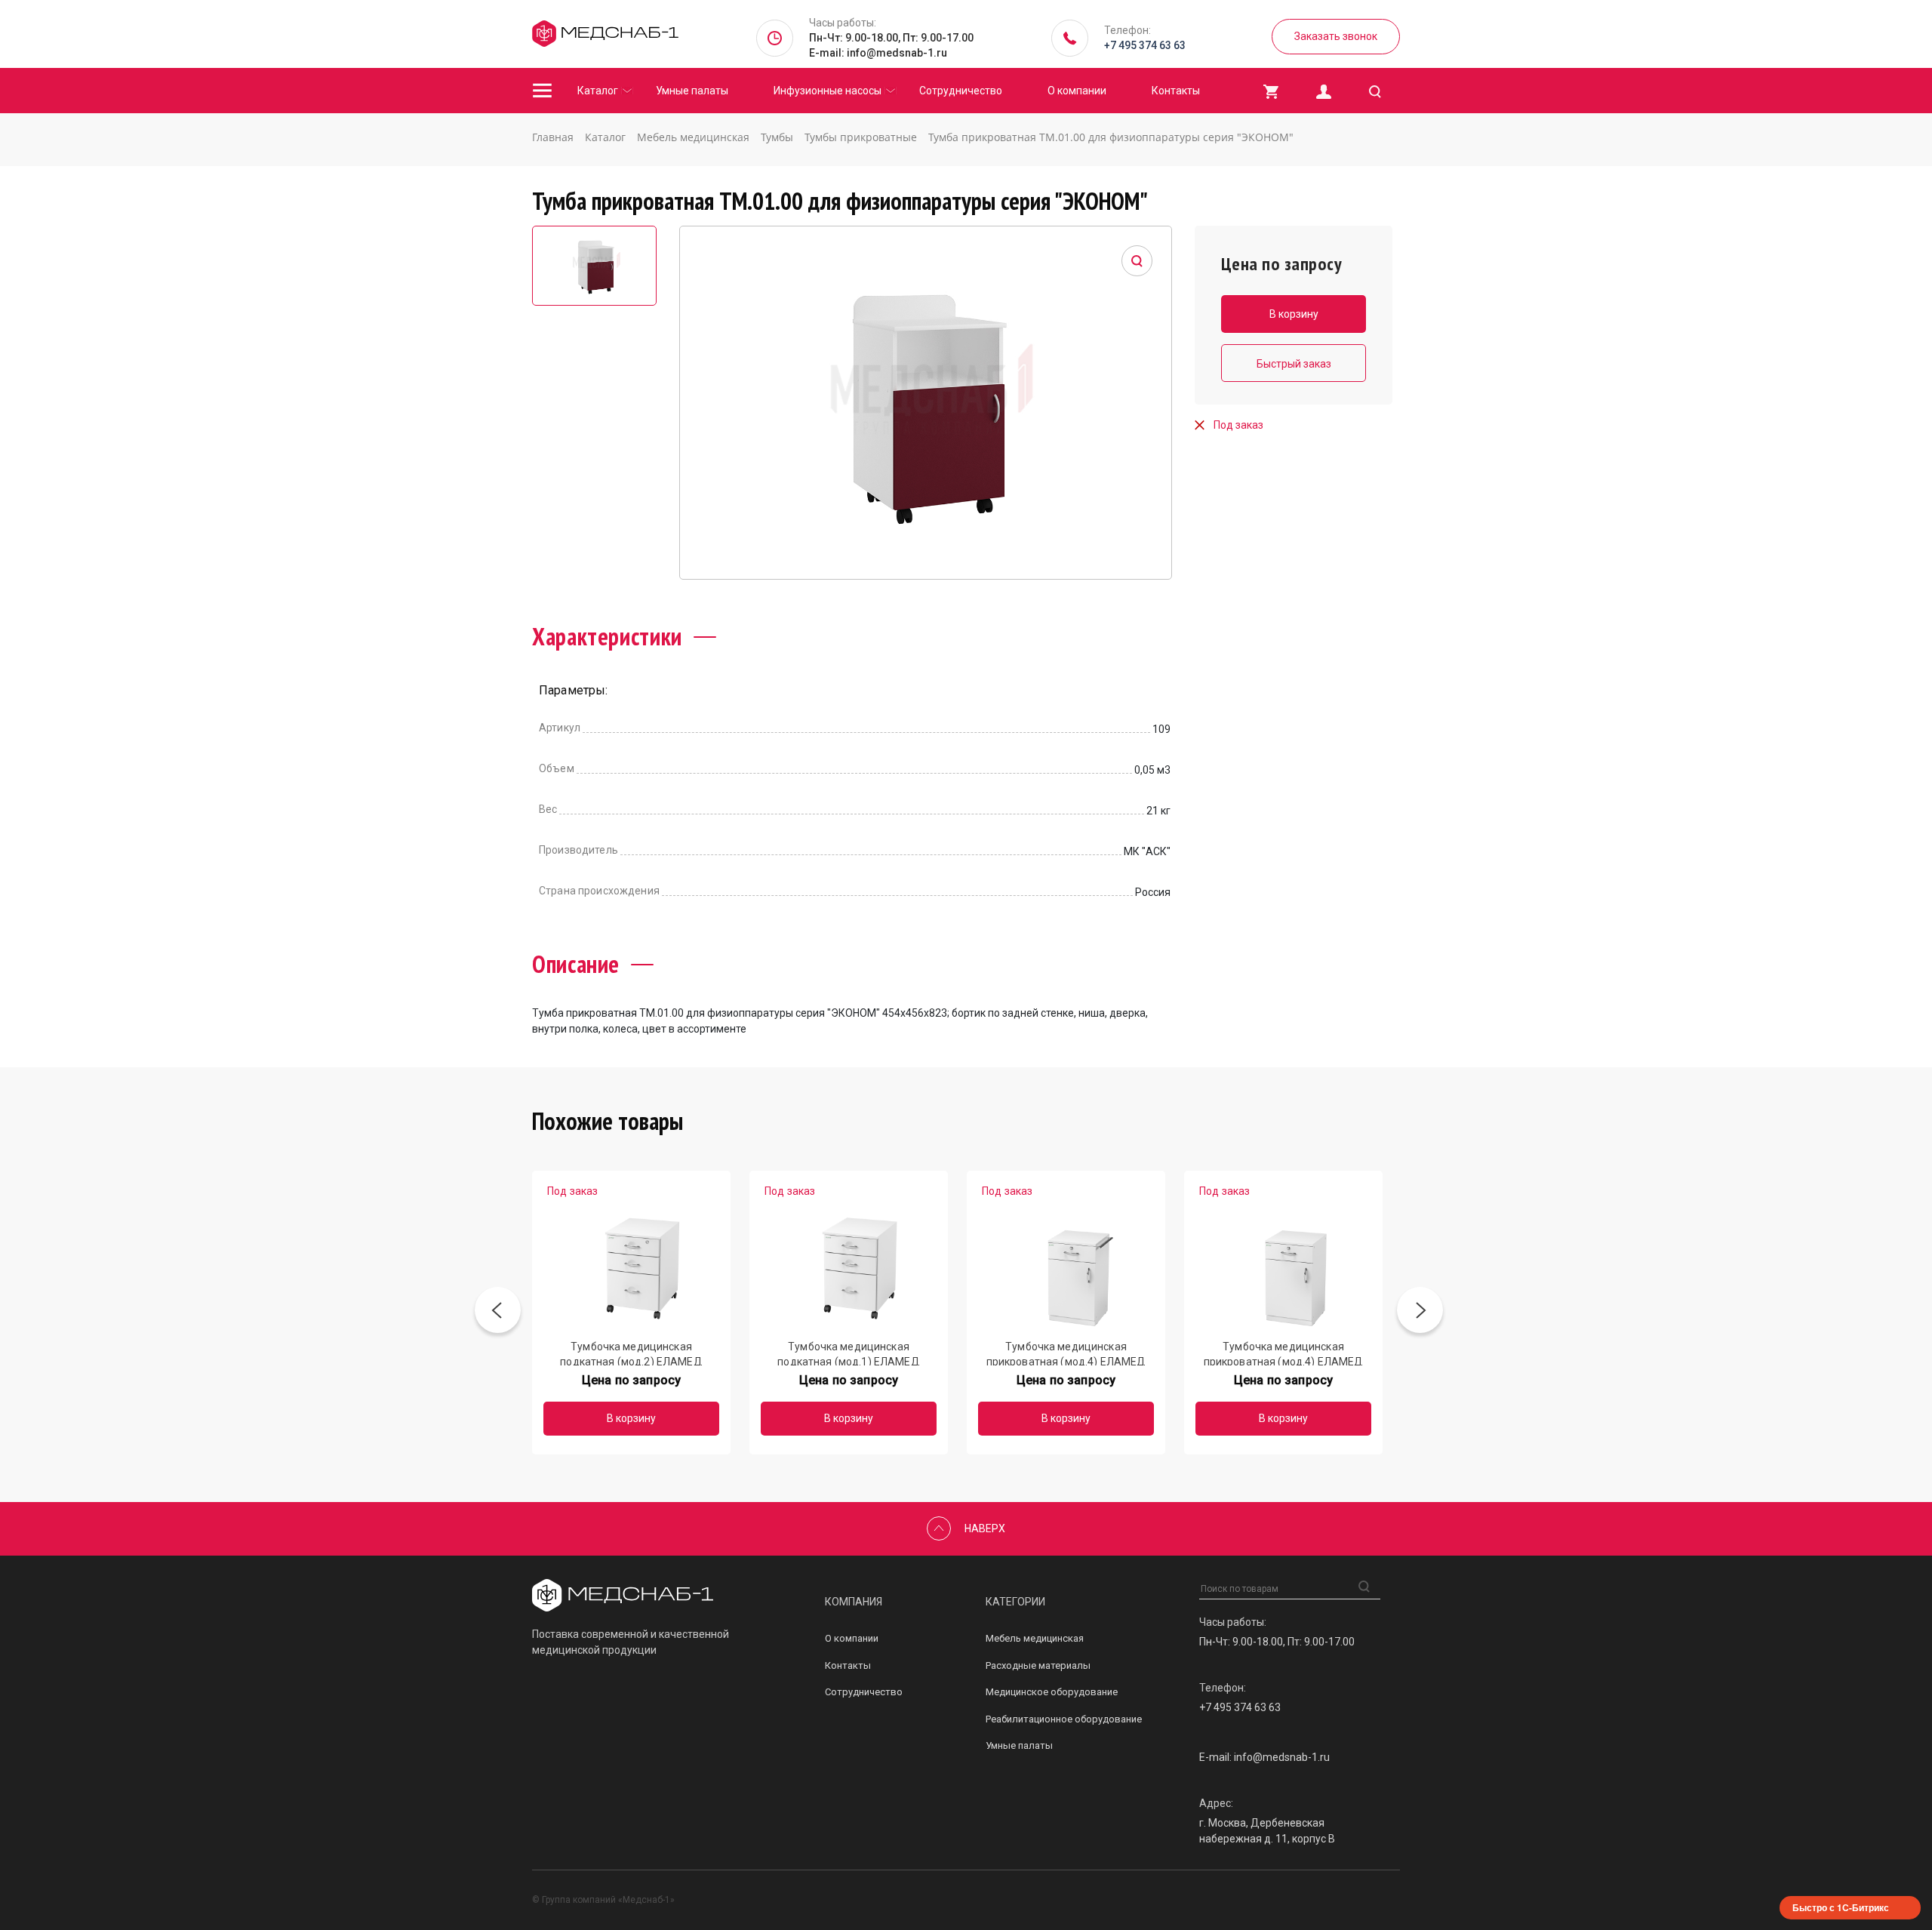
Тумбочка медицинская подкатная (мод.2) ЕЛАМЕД (631, 1353)
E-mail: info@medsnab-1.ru (878, 53)
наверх (985, 1528)
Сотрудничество (961, 91)
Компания (854, 1602)
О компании (1077, 91)
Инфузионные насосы (828, 91)
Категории (1015, 1602)
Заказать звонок (1336, 36)
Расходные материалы (1038, 1665)
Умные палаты (692, 91)
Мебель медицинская (1035, 1638)
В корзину (631, 1418)
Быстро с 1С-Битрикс (1841, 1907)
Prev (498, 1313)
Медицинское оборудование (1052, 1692)
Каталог (598, 91)
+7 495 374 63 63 (1145, 45)
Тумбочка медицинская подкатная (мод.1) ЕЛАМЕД (848, 1353)
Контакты (1176, 91)
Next (1420, 1313)
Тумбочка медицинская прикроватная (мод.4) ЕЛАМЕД (1066, 1353)
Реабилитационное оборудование (1064, 1719)
